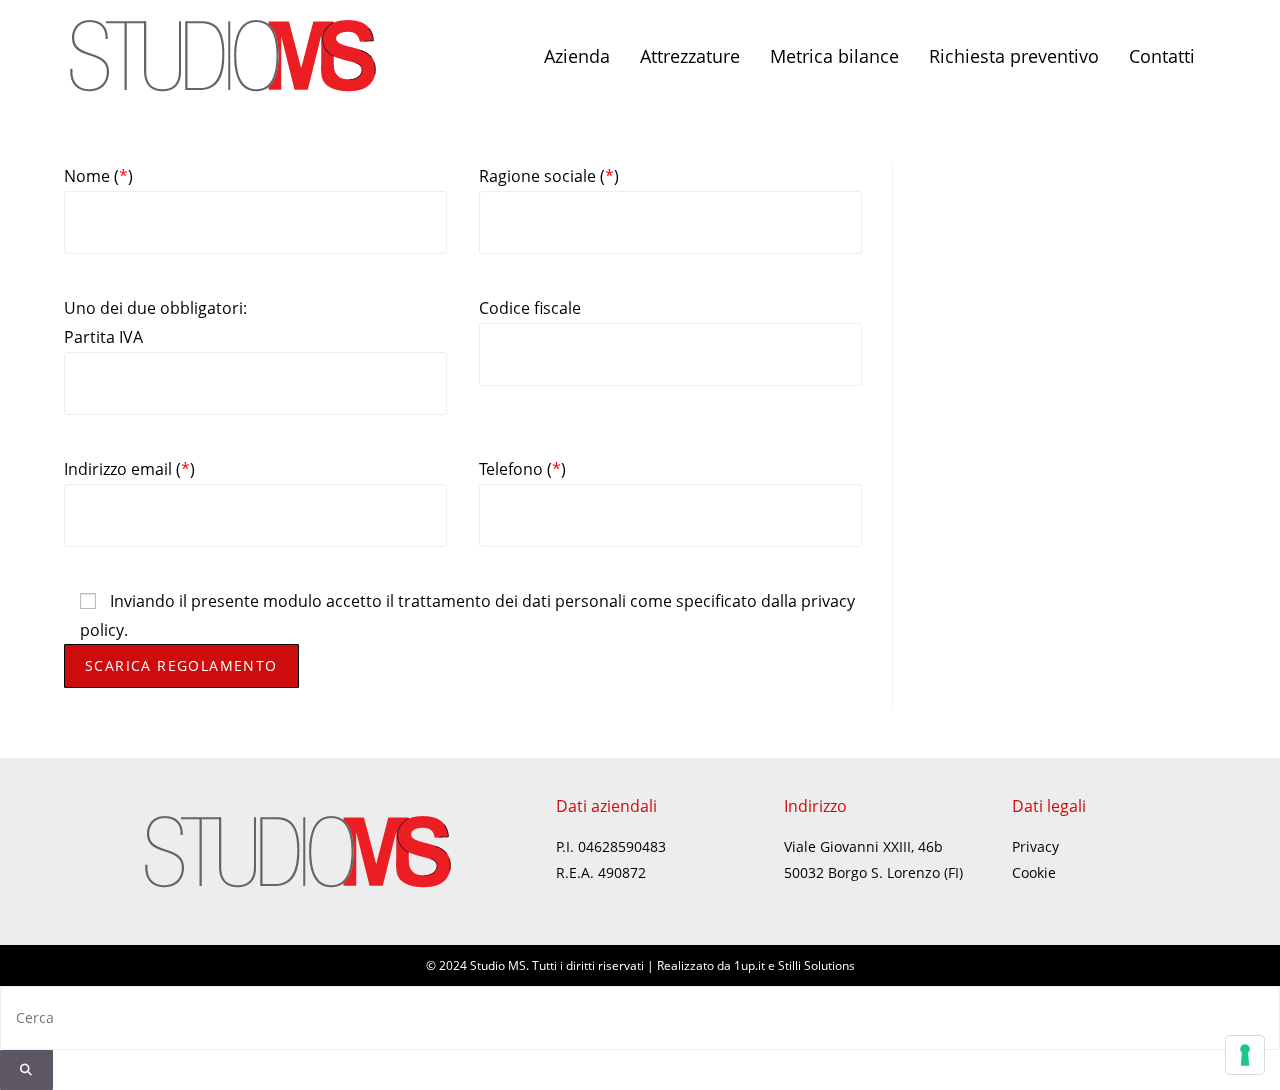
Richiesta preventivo (1014, 56)
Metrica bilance (834, 56)
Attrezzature (690, 56)
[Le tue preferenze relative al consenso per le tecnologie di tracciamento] (1245, 1055)
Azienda (577, 56)
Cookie (1034, 872)
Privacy (1035, 846)
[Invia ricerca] (26, 1070)
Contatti (1162, 56)
